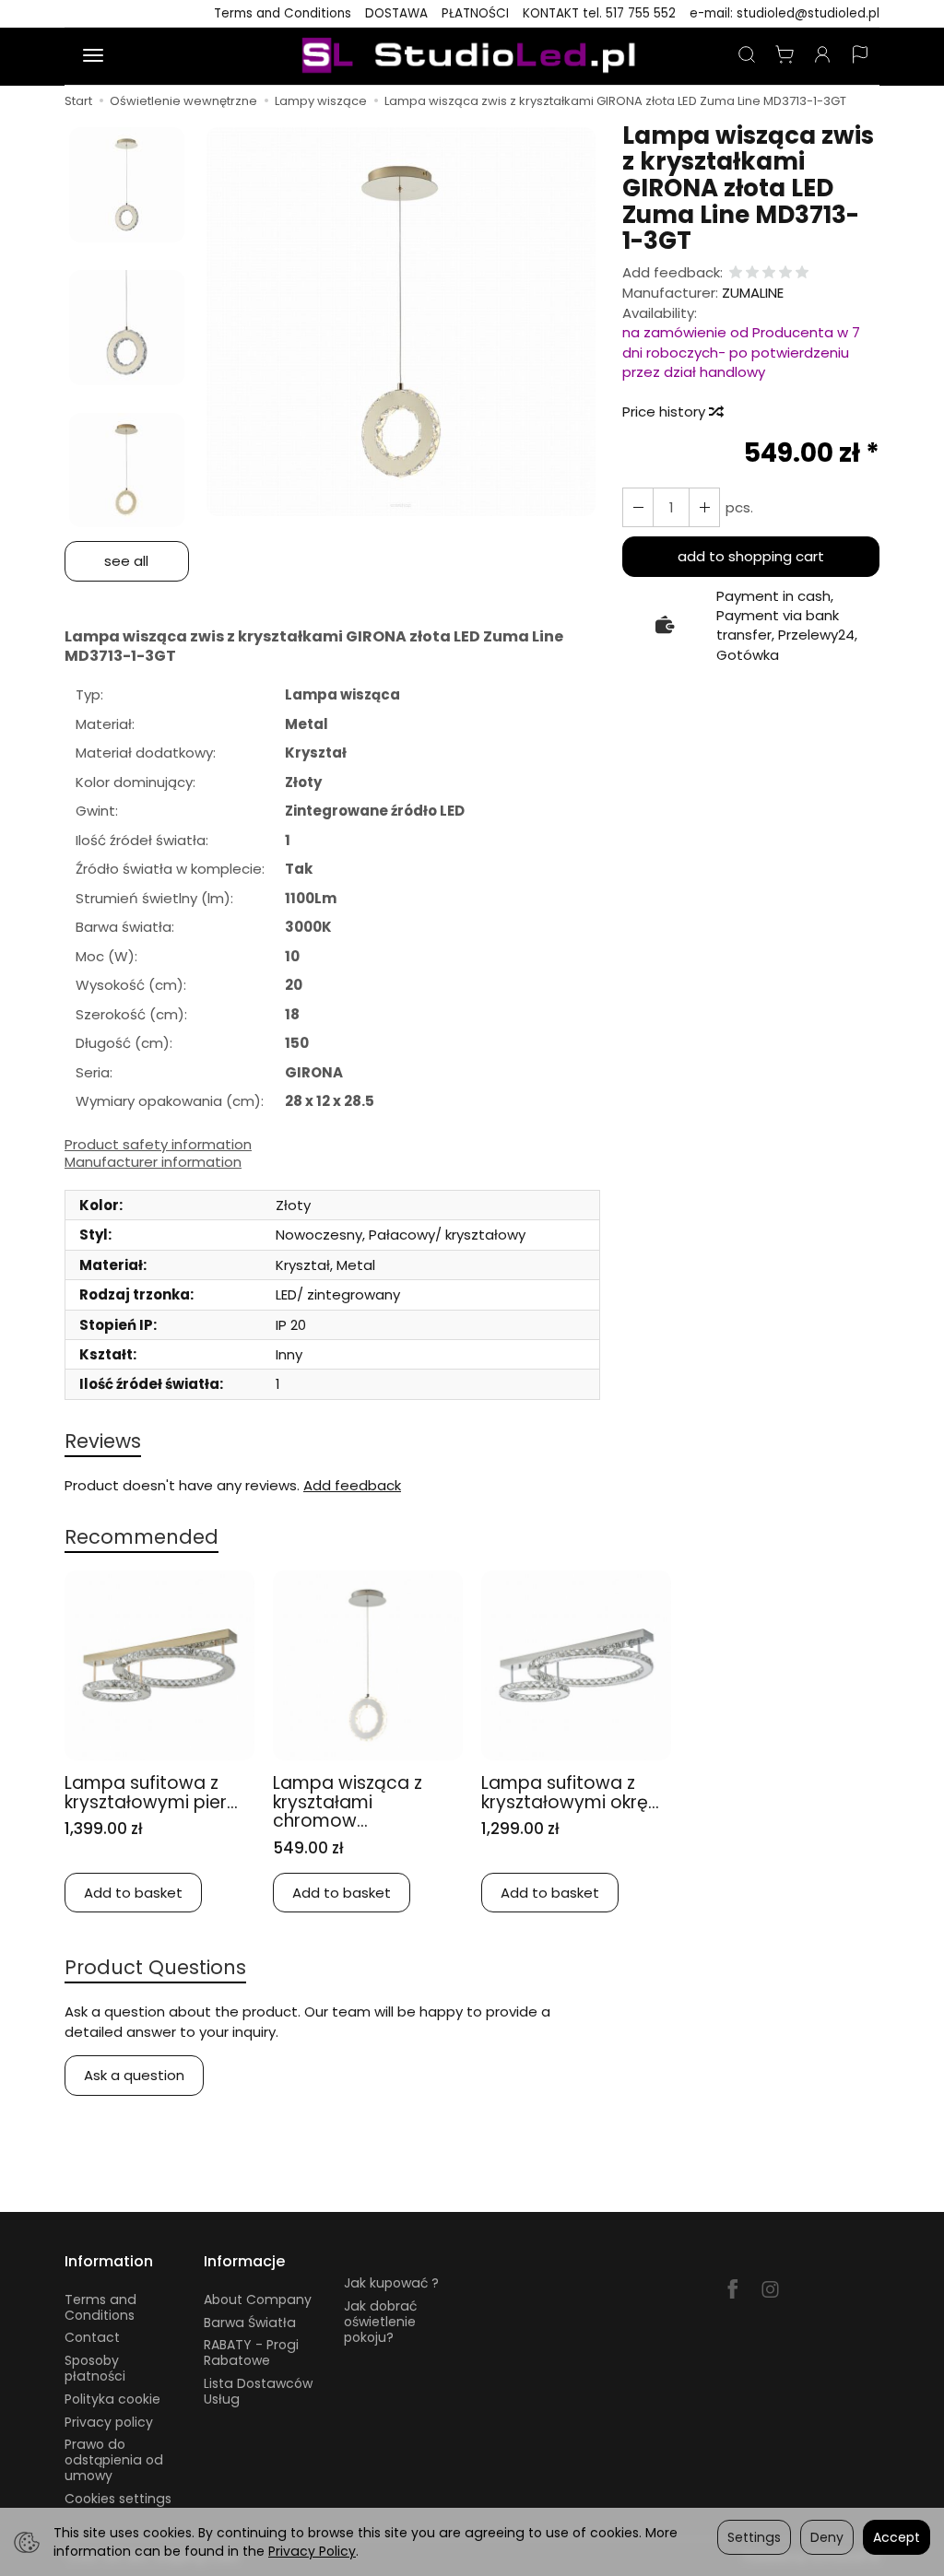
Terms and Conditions (283, 13)
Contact (92, 2337)
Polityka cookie (112, 2399)
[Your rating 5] (802, 273)
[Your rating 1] (736, 273)
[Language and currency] (860, 56)
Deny (827, 2537)
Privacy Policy (312, 2551)
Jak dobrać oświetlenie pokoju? (380, 2322)
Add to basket (133, 1893)
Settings (754, 2537)
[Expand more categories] (93, 56)
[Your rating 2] (752, 273)
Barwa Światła (250, 2323)
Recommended (142, 1537)
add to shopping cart (751, 556)
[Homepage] (472, 56)
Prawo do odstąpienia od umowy (114, 2460)
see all (126, 561)
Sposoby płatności (95, 2368)
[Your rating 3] (769, 273)
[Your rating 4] (785, 273)
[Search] (747, 56)
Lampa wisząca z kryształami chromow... (348, 1802)
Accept (897, 2537)
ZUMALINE (753, 293)
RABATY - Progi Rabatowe (251, 2353)
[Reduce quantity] (704, 507)
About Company (258, 2300)
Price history (666, 412)
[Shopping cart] (785, 56)
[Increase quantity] (638, 507)
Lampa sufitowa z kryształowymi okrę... (570, 1793)
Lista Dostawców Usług (258, 2391)
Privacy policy (109, 2422)
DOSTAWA (396, 13)
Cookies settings (118, 2499)
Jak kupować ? (391, 2283)
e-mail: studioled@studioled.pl (785, 13)
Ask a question (134, 2075)
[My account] (822, 56)
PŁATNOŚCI (475, 13)
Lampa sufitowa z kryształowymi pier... (151, 1793)
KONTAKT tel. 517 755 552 (599, 13)
